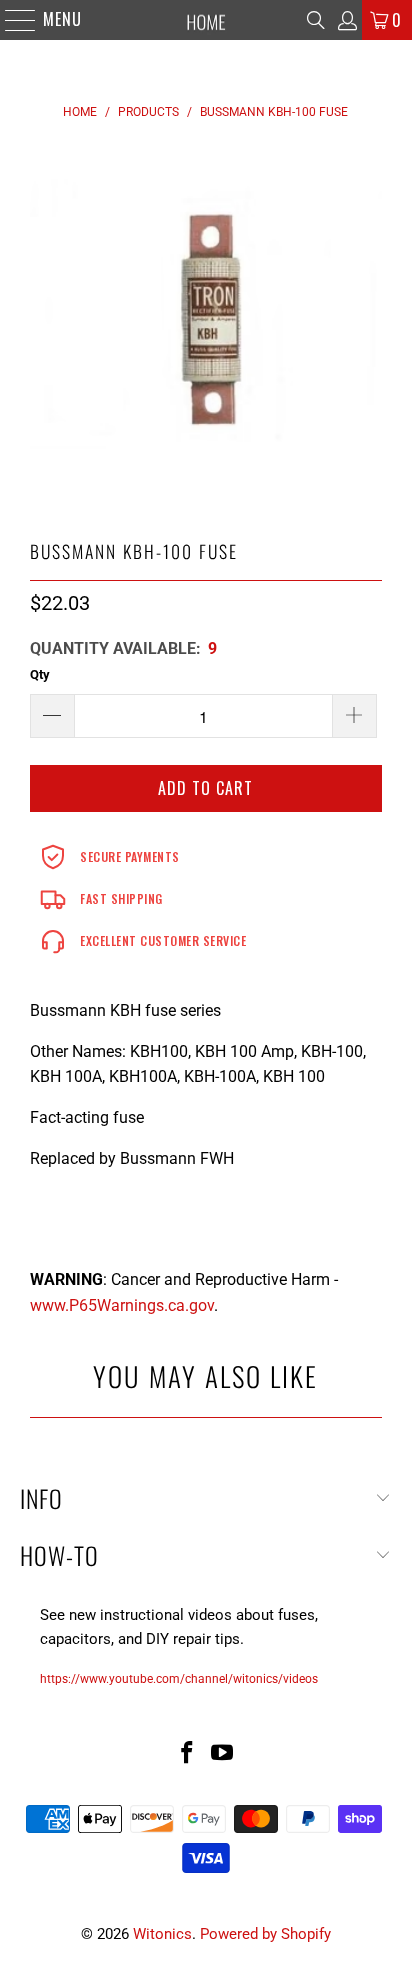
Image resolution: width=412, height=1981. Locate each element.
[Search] (316, 20)
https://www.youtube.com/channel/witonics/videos (179, 1679)
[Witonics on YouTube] (223, 1754)
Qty (40, 674)
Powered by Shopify (265, 1934)
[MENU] (10, 20)
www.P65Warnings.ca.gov (122, 1305)
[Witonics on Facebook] (187, 1754)
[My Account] (346, 20)
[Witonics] (206, 20)
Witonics (162, 1934)
